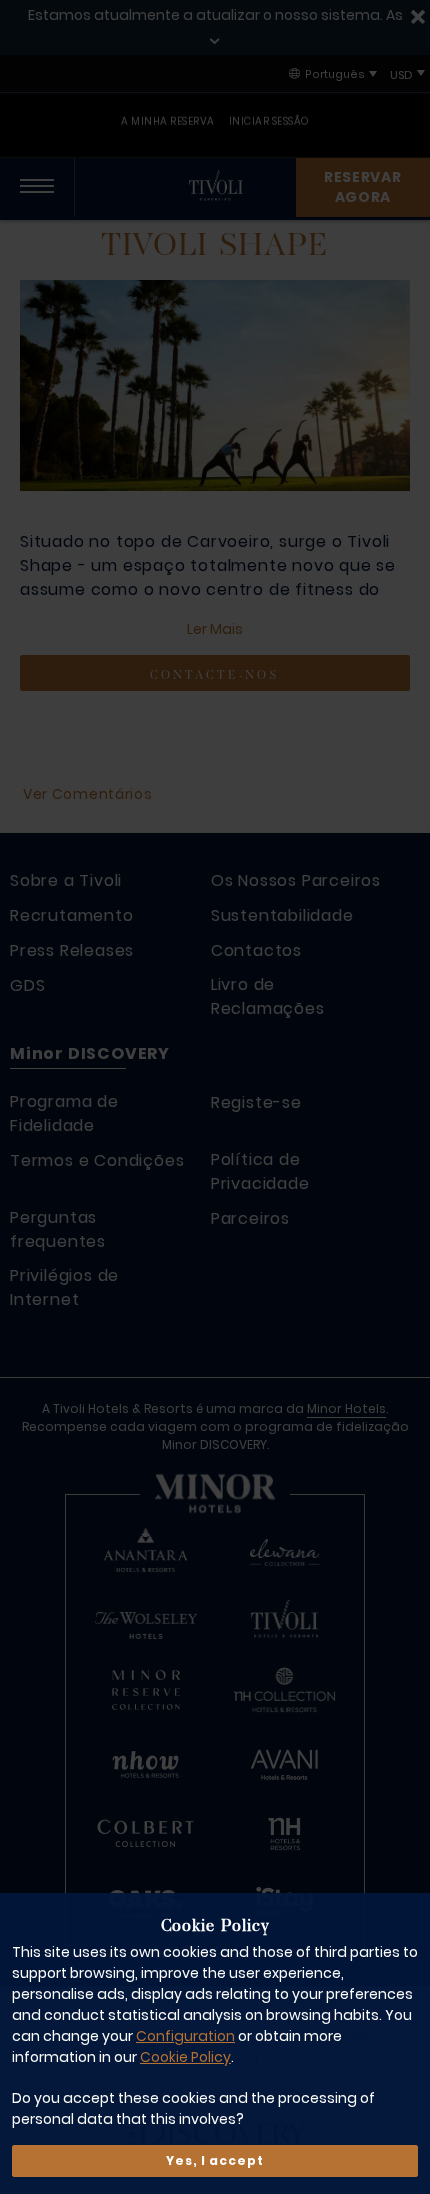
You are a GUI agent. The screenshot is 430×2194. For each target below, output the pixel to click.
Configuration (185, 2036)
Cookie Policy (185, 2057)
